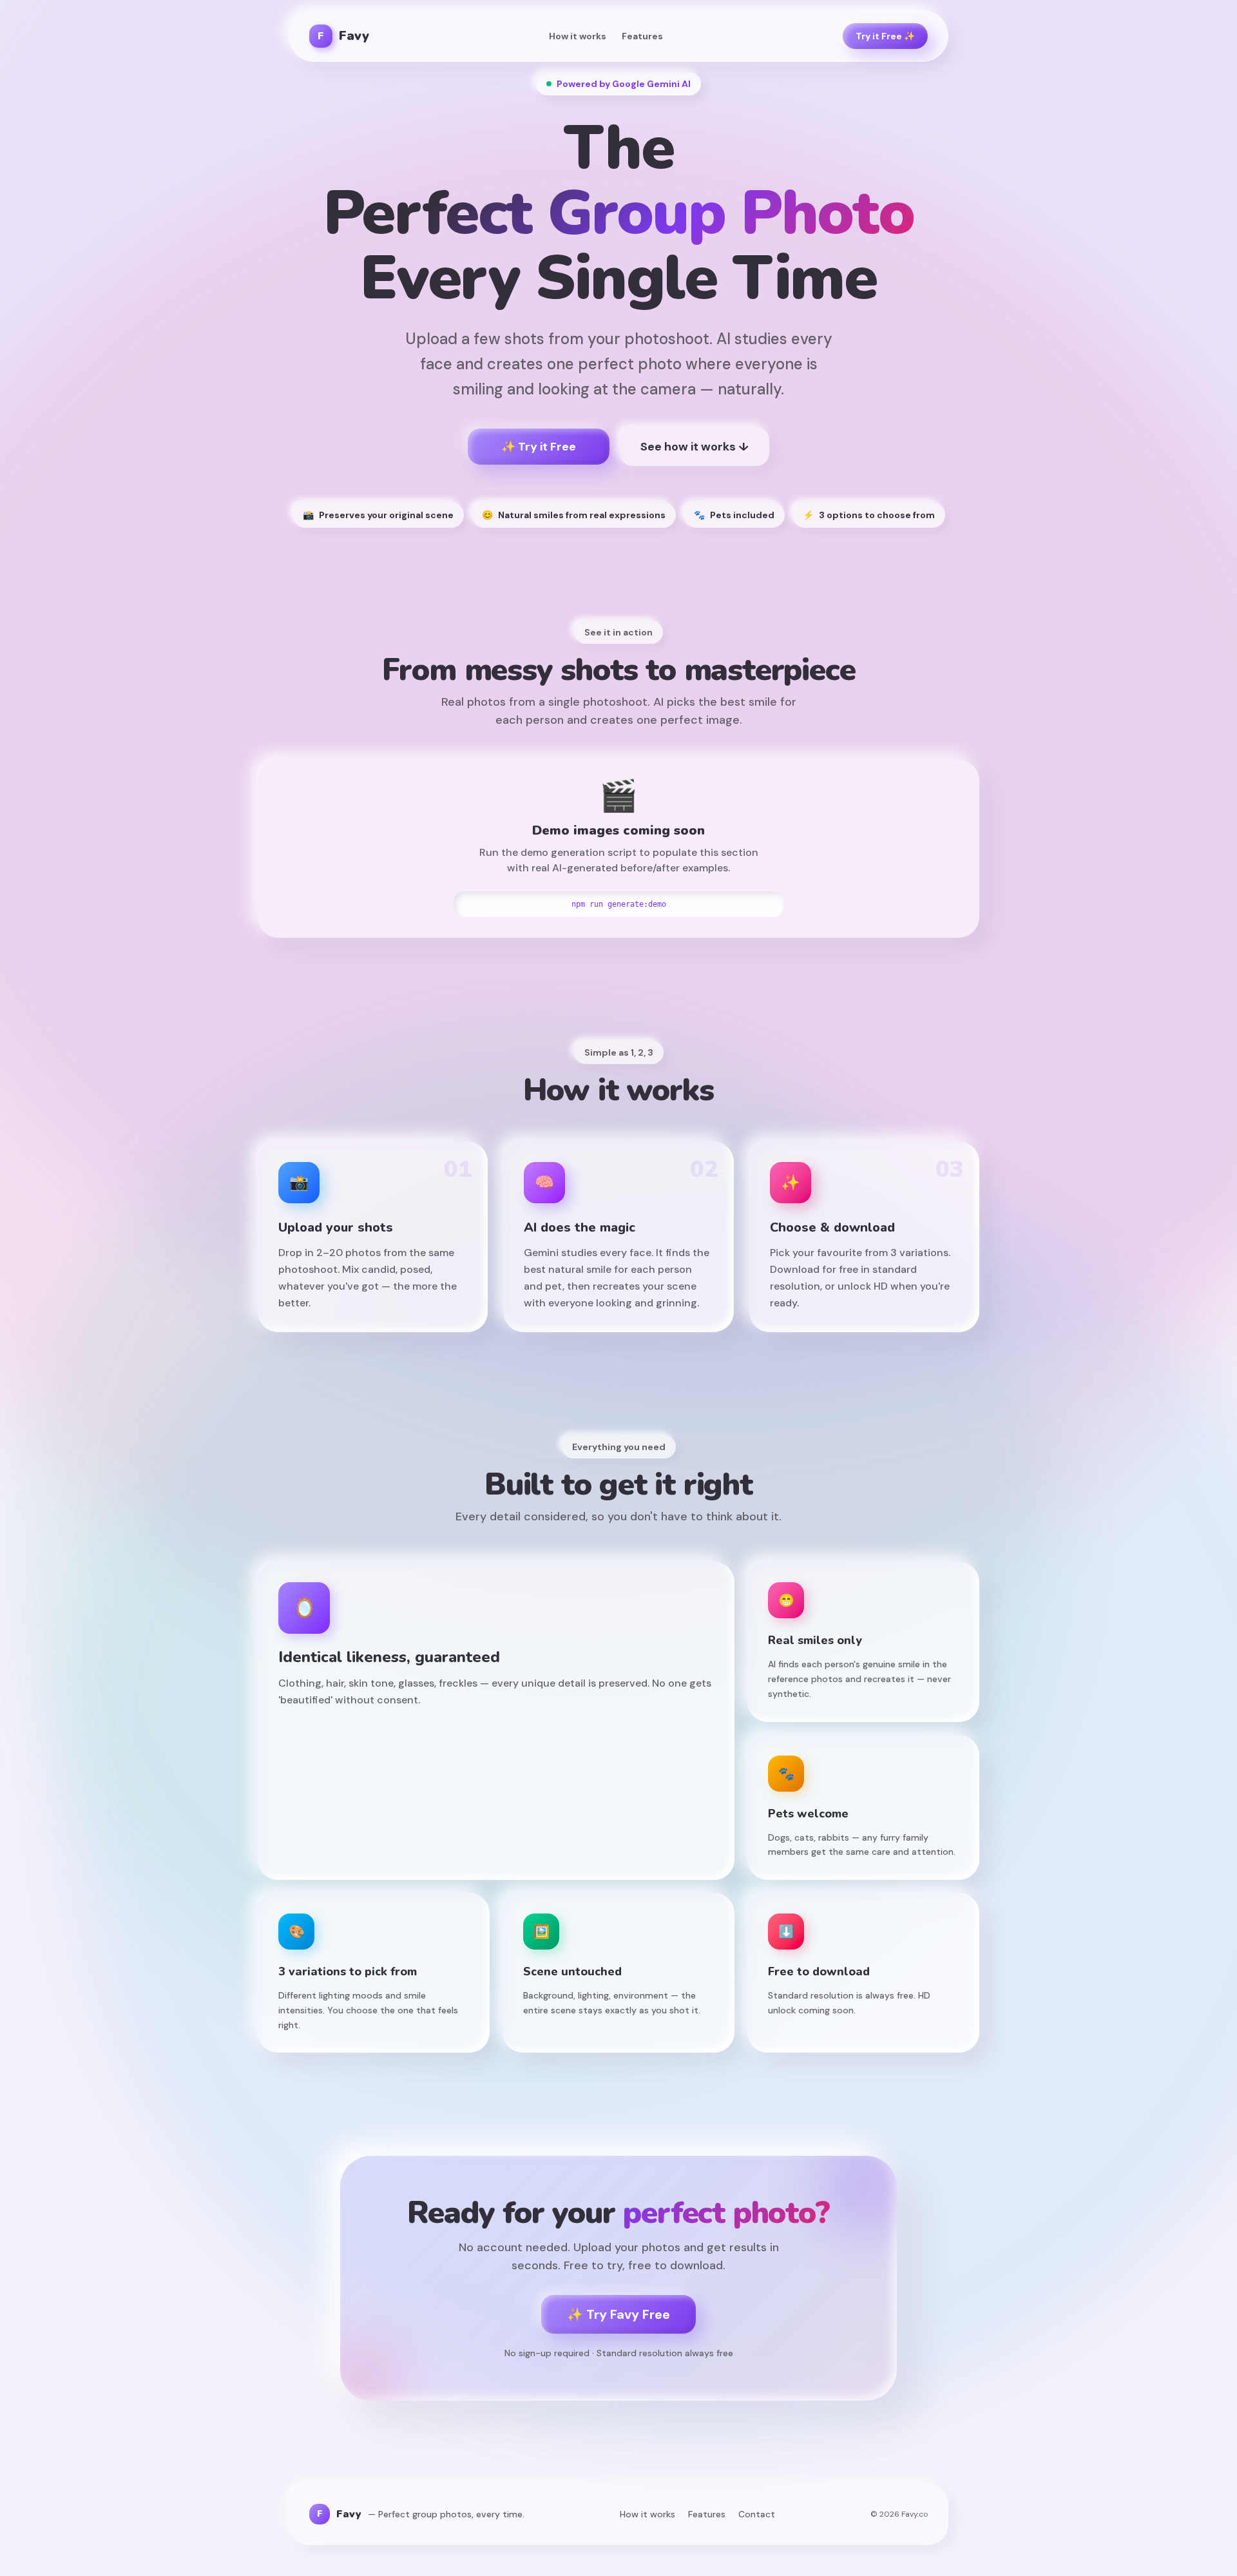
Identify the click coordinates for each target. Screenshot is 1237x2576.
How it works (578, 36)
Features (642, 36)
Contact (757, 2514)
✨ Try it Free (539, 447)
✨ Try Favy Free (618, 2314)
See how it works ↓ (695, 447)
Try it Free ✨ (885, 36)
